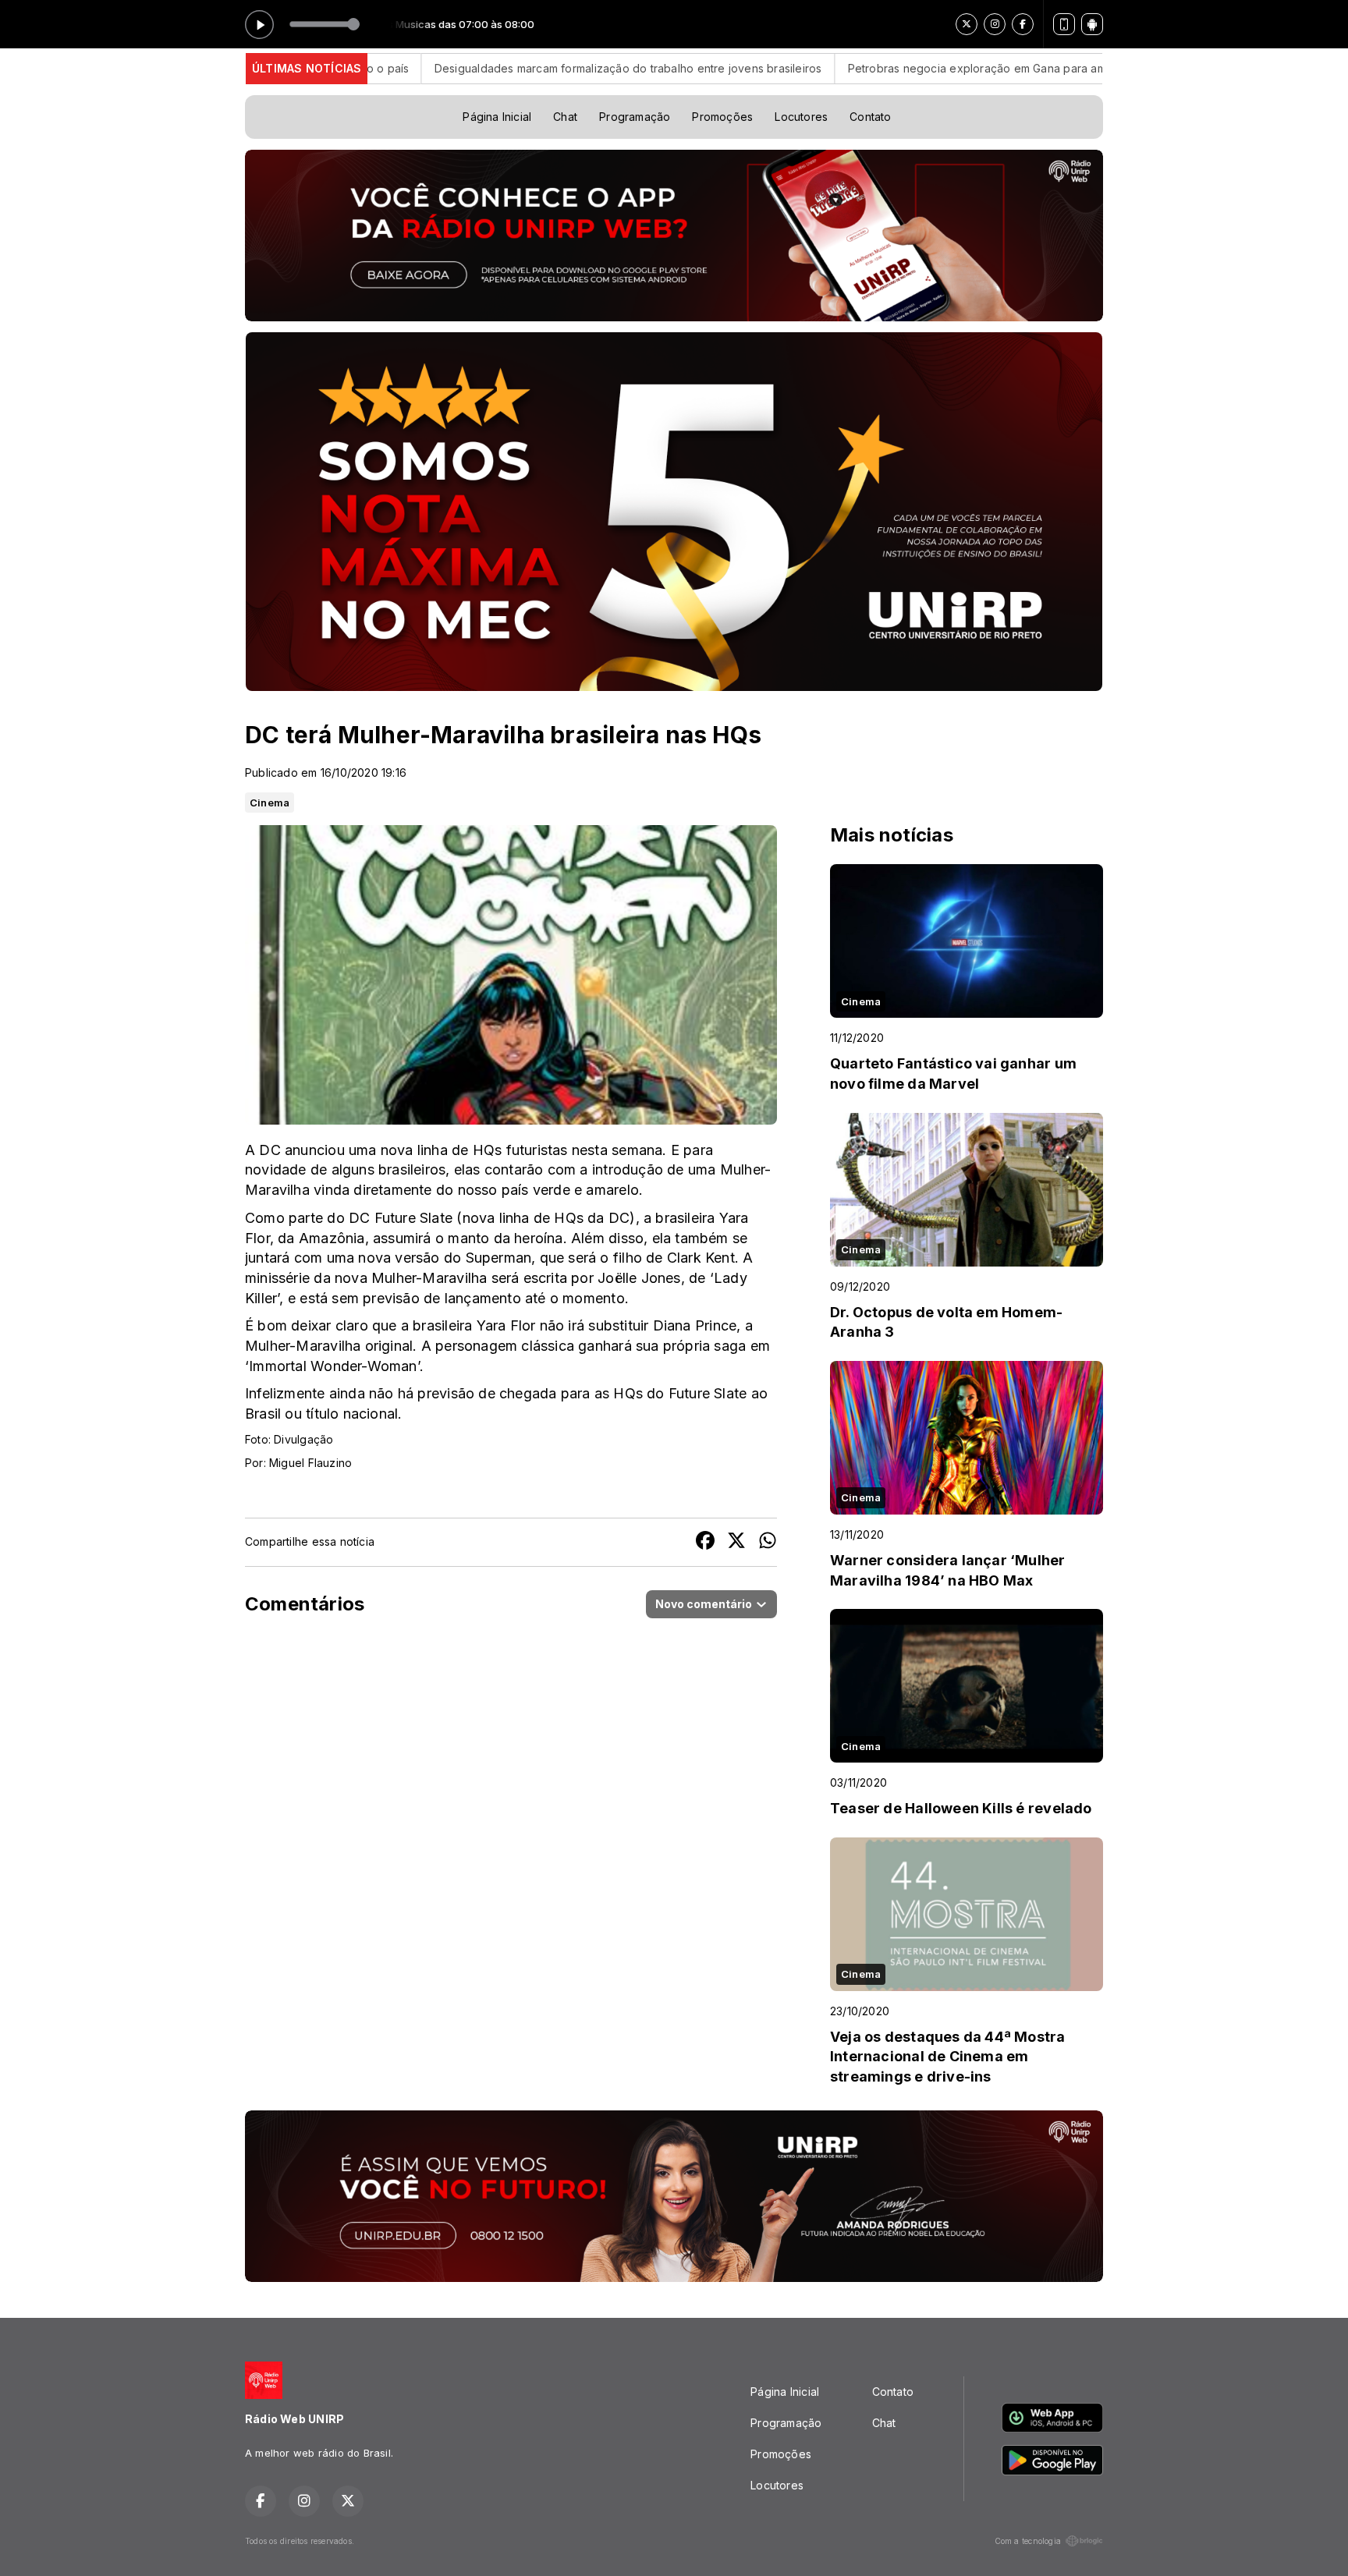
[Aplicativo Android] (1092, 24)
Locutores (801, 117)
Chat (565, 117)
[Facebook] (1023, 24)
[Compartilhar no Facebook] (705, 1542)
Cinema (270, 803)
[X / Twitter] (967, 24)
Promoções (722, 117)
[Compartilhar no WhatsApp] (768, 1542)
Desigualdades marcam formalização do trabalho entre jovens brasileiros (503, 68)
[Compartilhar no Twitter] (736, 1542)
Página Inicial (497, 117)
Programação (635, 117)
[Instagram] (995, 24)
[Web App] (1064, 24)
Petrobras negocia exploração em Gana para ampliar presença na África (915, 68)
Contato (870, 117)
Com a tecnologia (1028, 2541)
